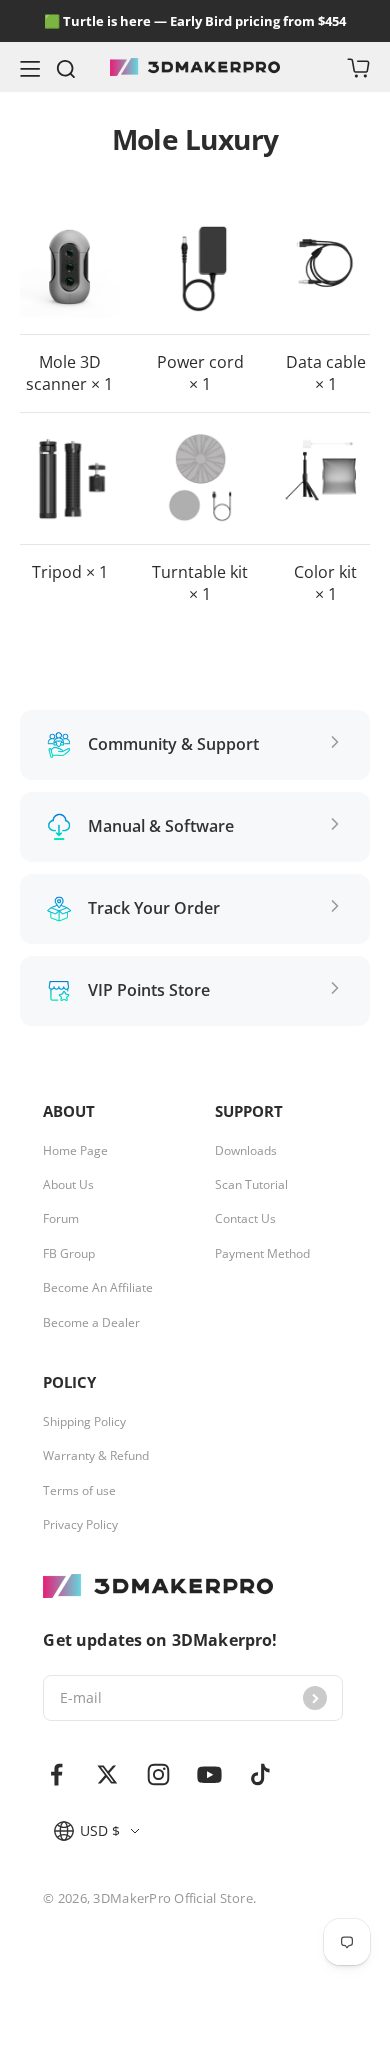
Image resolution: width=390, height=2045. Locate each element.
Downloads (246, 1151)
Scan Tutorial (251, 1185)
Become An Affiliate (98, 1288)
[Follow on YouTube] (209, 1774)
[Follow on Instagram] (158, 1774)
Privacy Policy (80, 1525)
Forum (61, 1219)
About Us (68, 1185)
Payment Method (262, 1254)
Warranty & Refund (96, 1456)
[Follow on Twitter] (107, 1774)
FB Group (69, 1254)
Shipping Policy (84, 1422)
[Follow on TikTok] (260, 1774)
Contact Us (245, 1219)
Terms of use (79, 1491)
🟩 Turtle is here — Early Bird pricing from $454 (195, 21)
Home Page (75, 1151)
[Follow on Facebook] (56, 1774)
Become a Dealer (91, 1323)
